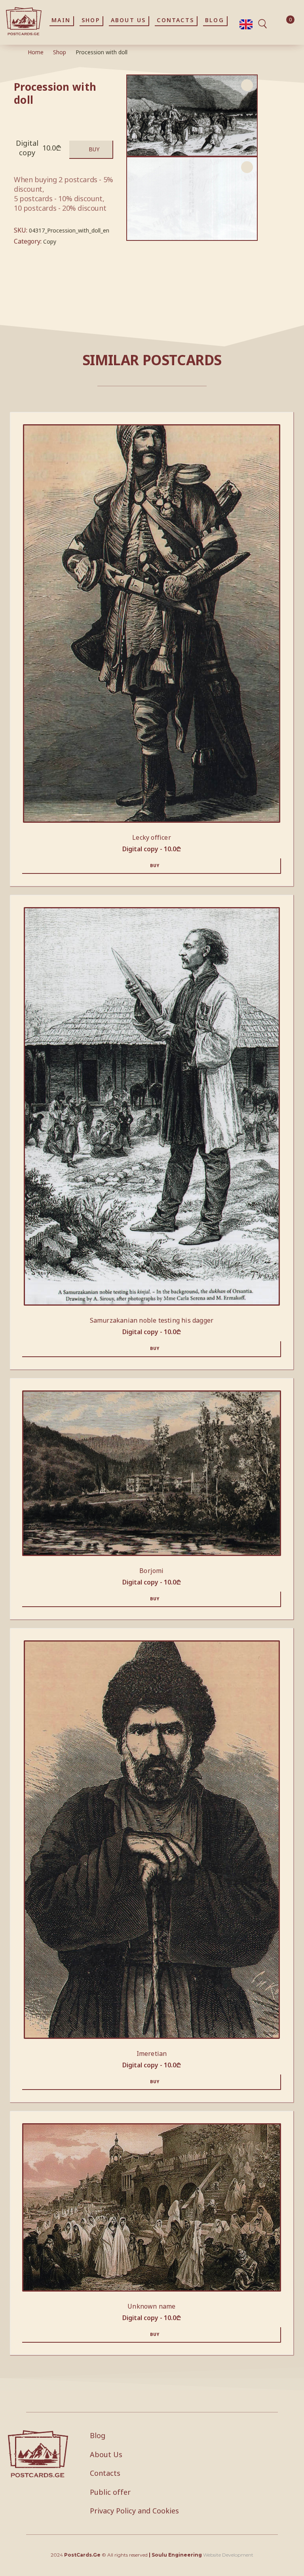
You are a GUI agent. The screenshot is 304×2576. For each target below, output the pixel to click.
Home (36, 52)
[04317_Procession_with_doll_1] (192, 199)
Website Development (228, 2555)
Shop (60, 52)
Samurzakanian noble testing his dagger (152, 1320)
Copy (50, 241)
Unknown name (151, 2306)
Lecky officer (152, 837)
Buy (94, 149)
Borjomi (151, 1571)
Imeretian (152, 2054)
